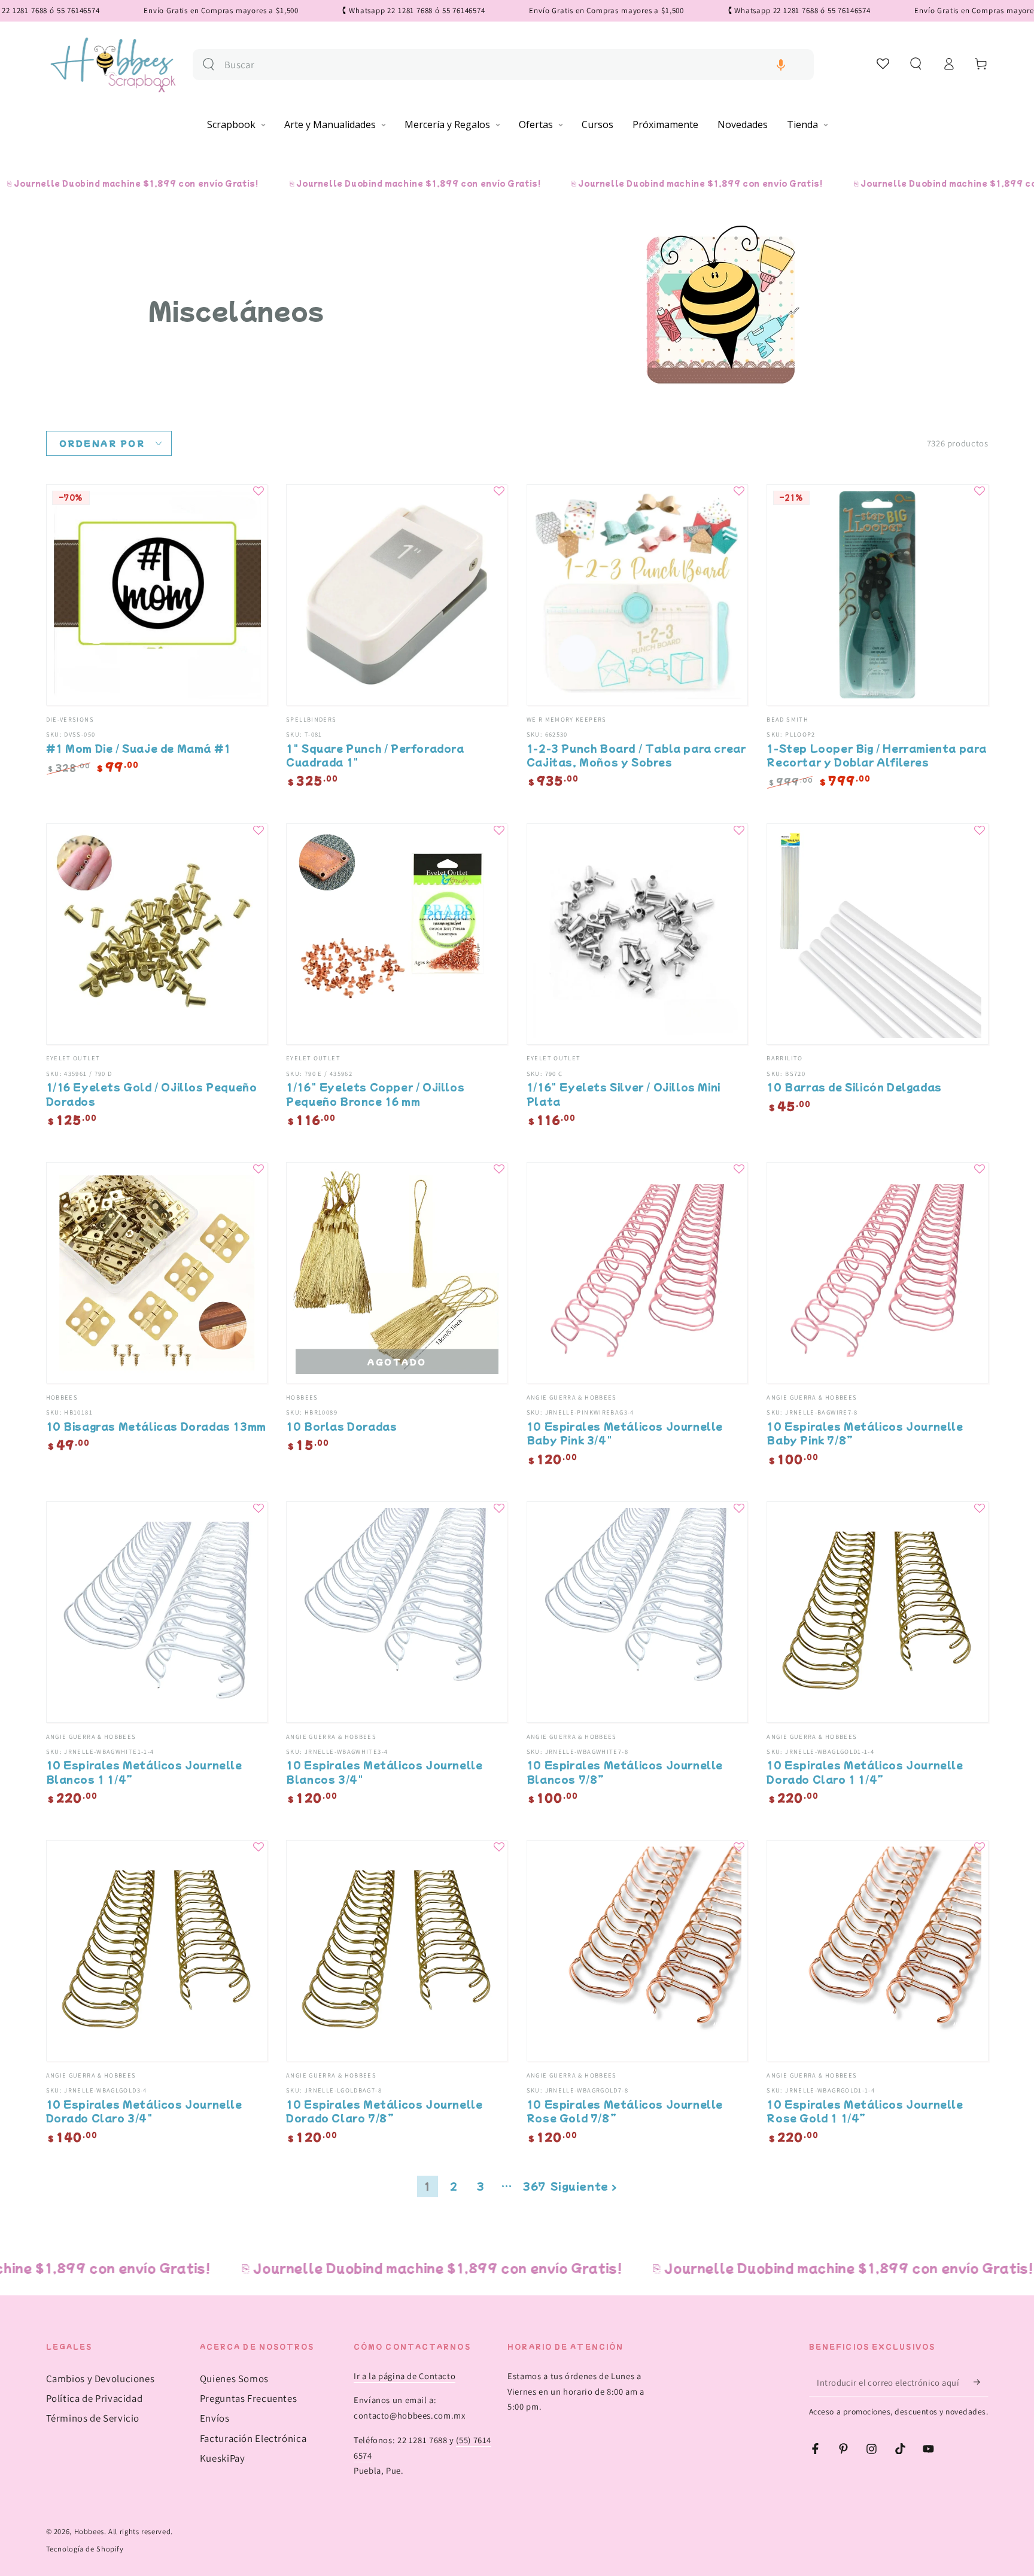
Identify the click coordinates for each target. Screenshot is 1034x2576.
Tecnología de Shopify (85, 2549)
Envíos (215, 2418)
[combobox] (514, 65)
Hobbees (89, 2531)
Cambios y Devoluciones (101, 2379)
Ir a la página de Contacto (405, 2376)
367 (534, 2186)
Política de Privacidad (95, 2398)
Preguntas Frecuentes (249, 2398)
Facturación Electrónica (253, 2438)
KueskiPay (223, 2458)
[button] (781, 65)
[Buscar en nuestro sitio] (209, 64)
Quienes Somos (234, 2379)
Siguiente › (584, 2186)
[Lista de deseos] (884, 63)
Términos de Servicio (93, 2418)
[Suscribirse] (981, 2382)
